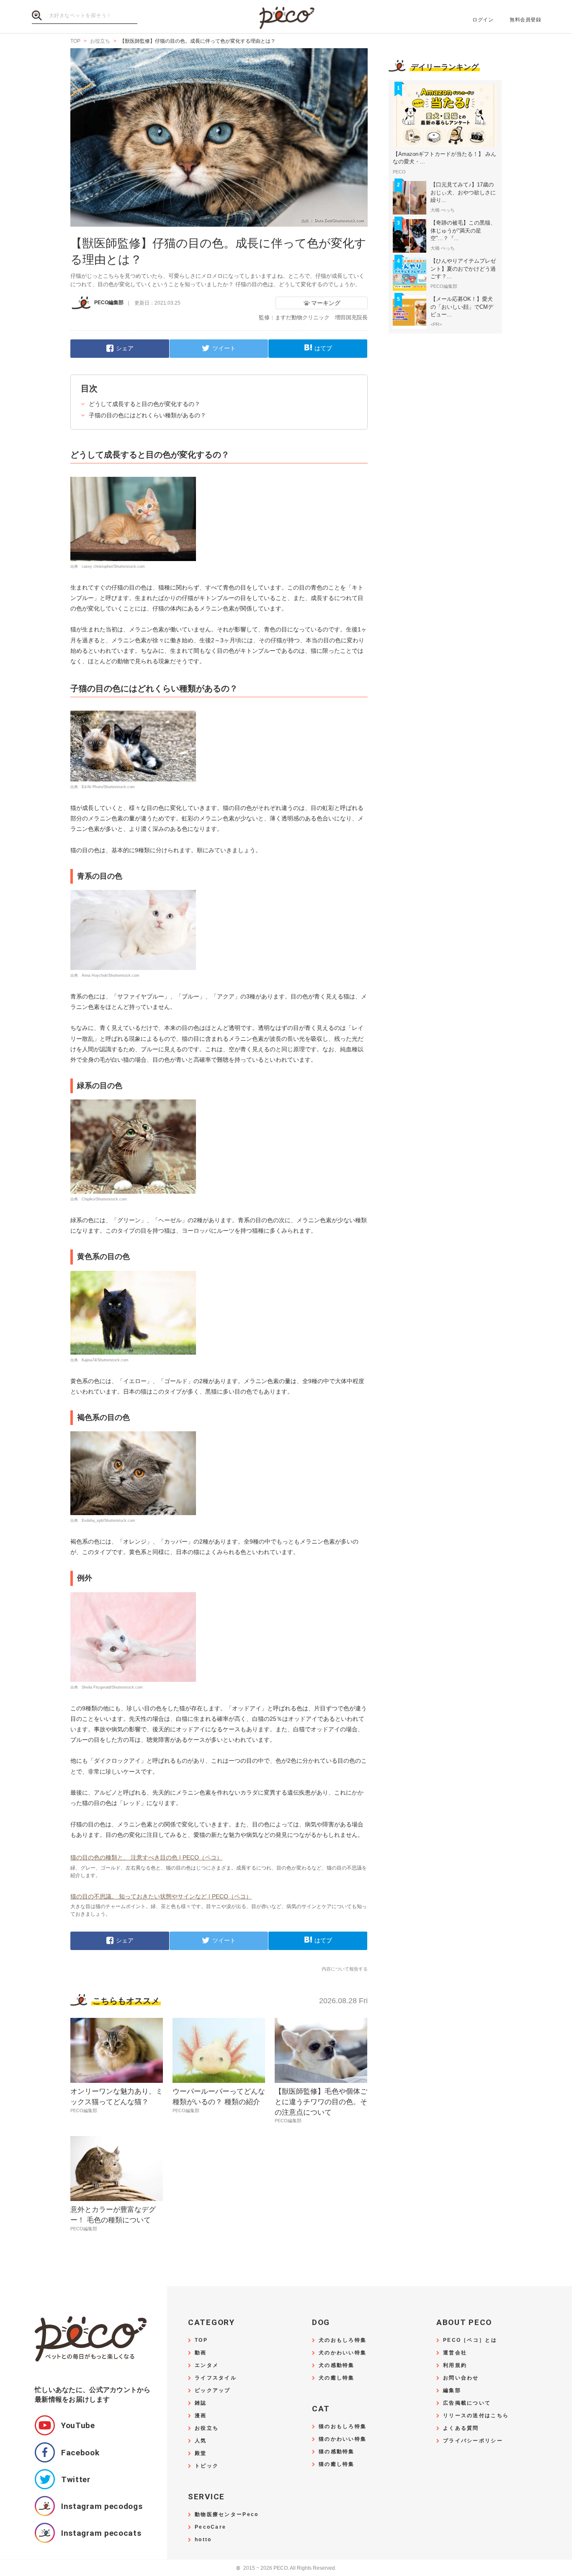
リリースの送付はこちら (476, 2416)
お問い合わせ (461, 2378)
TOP (201, 2340)
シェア (125, 348)
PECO (286, 17)
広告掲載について (467, 2403)
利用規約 (455, 2365)
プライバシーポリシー (473, 2441)
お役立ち (207, 2428)
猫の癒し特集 (337, 2464)
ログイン (483, 20)
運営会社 (455, 2353)
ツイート (224, 348)
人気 (201, 2441)
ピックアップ (213, 2391)
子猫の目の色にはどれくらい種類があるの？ (147, 415)
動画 (201, 2353)
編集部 (452, 2391)
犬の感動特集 (337, 2365)
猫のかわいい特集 (343, 2439)
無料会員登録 (525, 20)
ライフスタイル (216, 2378)
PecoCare (210, 2527)
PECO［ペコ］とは (470, 2340)
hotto (203, 2540)
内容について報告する (345, 1969)
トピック (207, 2466)
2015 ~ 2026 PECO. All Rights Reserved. (286, 2568)
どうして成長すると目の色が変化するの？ (144, 404)
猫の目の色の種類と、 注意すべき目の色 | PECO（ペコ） (146, 1857)
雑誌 (201, 2403)
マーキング (326, 303)
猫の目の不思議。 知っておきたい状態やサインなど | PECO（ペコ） (161, 1896)
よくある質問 (461, 2428)
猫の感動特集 (337, 2452)
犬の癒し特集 (337, 2378)
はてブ (323, 348)
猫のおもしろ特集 (343, 2427)
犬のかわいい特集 (343, 2353)
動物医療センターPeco (227, 2515)
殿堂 (201, 2453)
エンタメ (207, 2365)
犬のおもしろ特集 (343, 2340)
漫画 (201, 2416)
